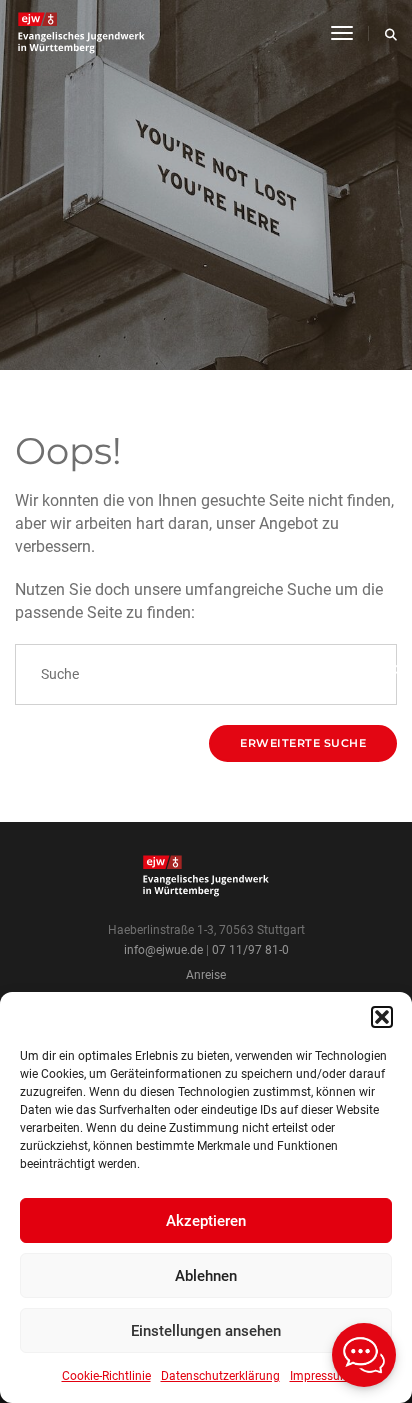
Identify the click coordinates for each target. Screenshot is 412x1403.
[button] (382, 1017)
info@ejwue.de (163, 950)
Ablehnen (206, 1276)
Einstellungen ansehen (206, 1331)
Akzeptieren (206, 1221)
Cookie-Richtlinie (106, 1376)
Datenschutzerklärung (220, 1376)
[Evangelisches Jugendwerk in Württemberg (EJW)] (83, 33)
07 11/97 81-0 (250, 950)
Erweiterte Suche (303, 743)
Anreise (206, 975)
